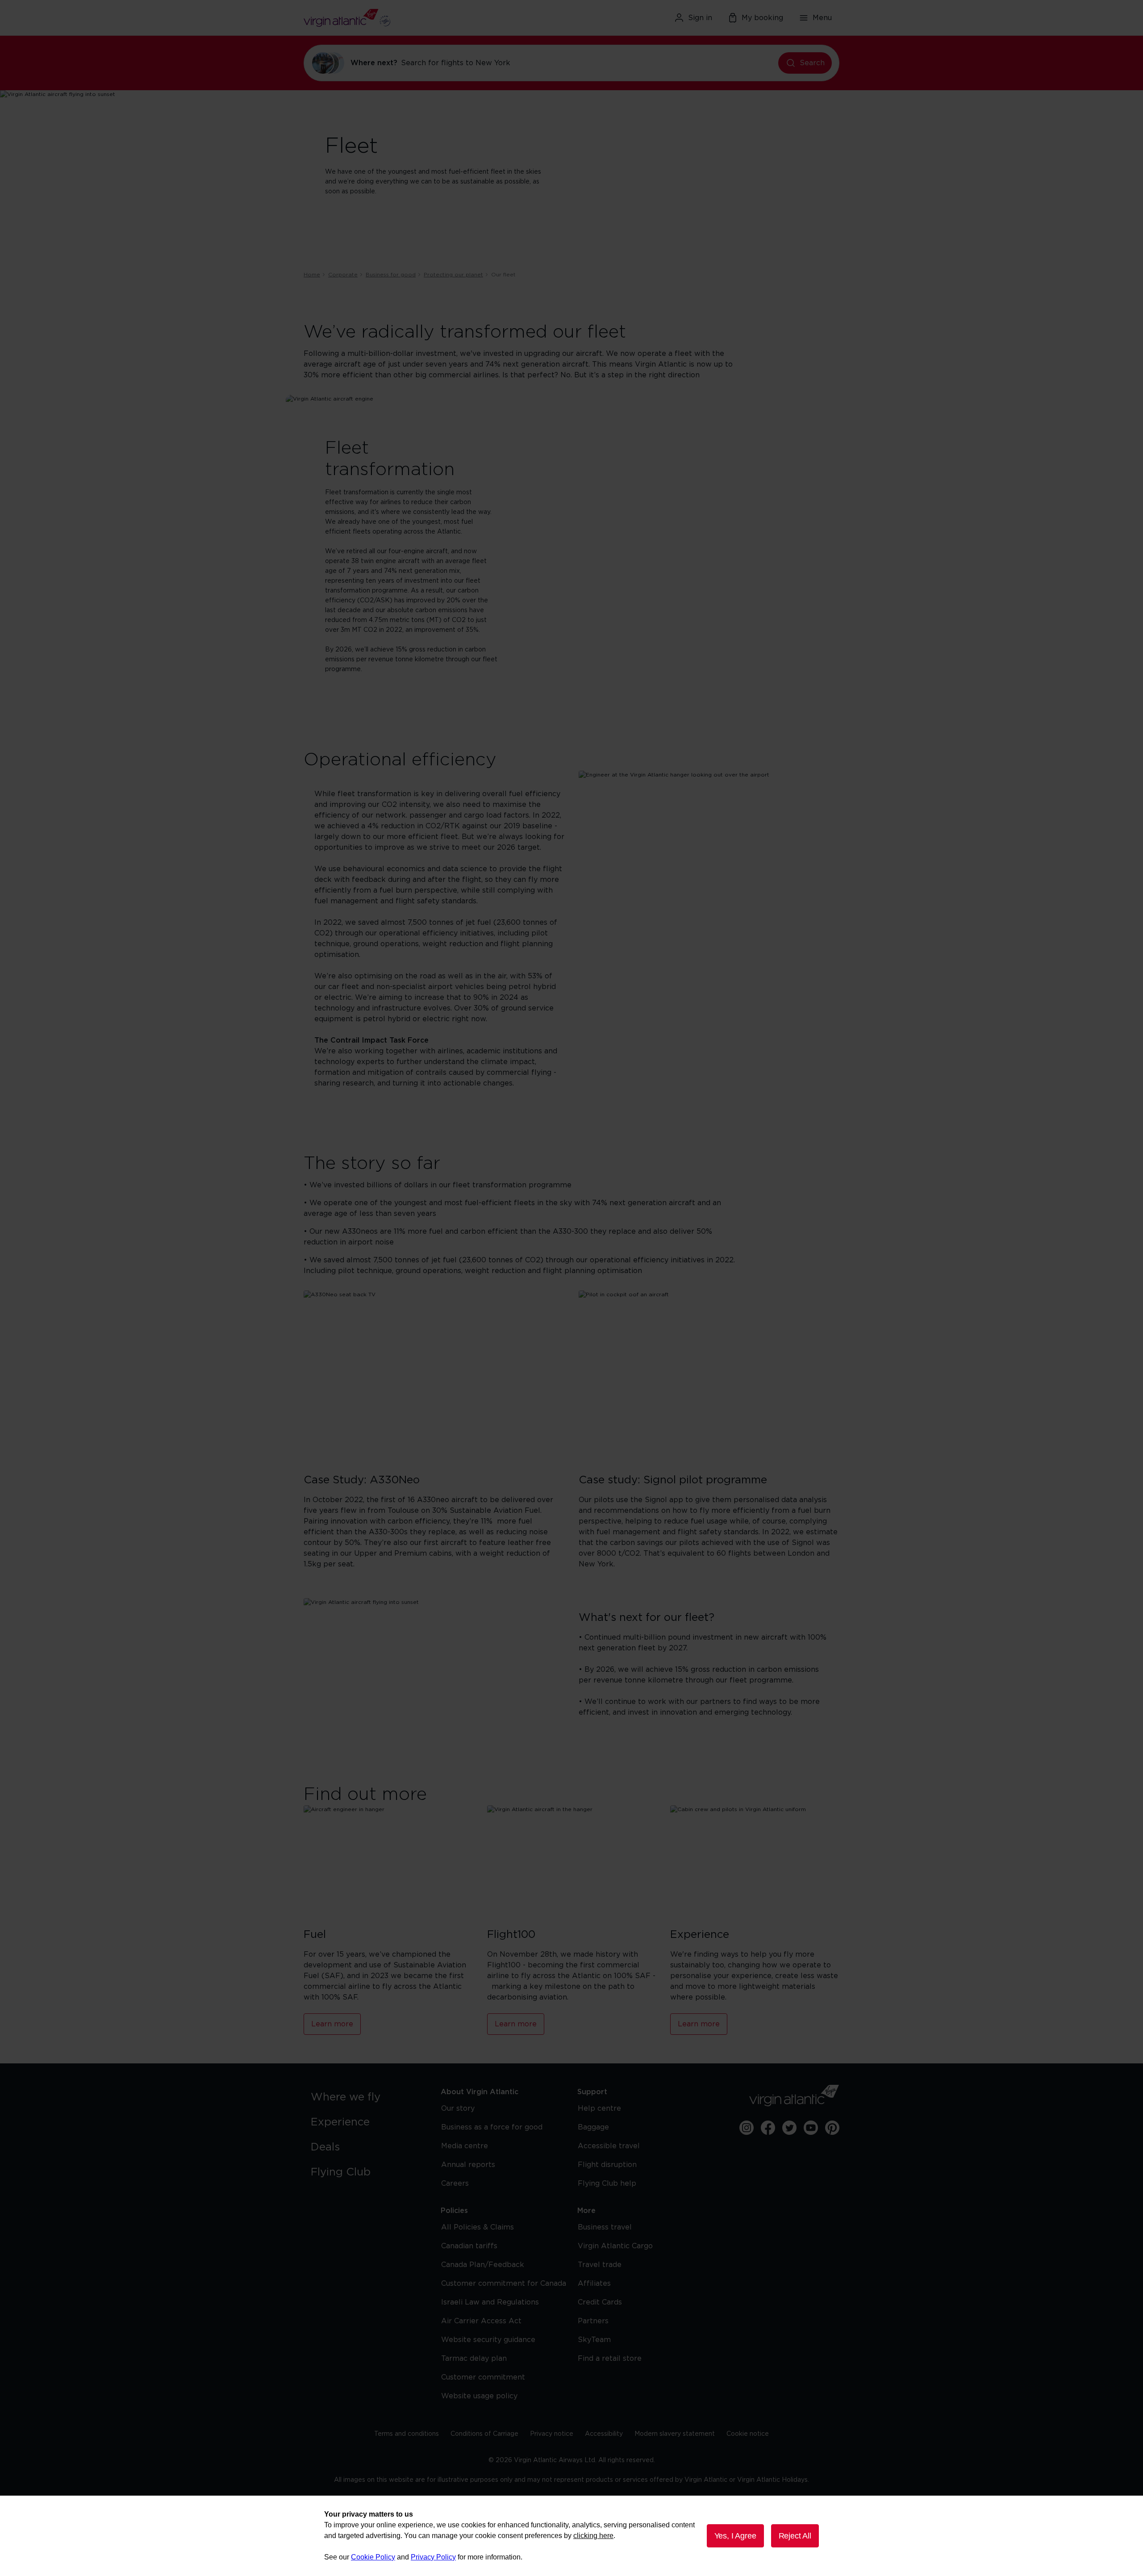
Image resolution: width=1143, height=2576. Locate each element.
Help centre (599, 2108)
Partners (593, 2321)
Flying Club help (607, 2184)
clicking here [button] (593, 2536)
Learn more (332, 2024)
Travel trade (600, 2265)
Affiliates (594, 2284)
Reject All (795, 2536)
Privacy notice (552, 2434)
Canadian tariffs (469, 2246)
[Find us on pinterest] (832, 2128)
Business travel (605, 2227)
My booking (762, 18)
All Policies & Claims (478, 2227)
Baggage (593, 2127)
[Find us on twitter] (789, 2128)
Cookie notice (748, 2434)
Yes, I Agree (735, 2536)
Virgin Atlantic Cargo (615, 2246)
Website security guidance (488, 2340)
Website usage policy (479, 2396)
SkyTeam (594, 2340)
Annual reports (468, 2165)
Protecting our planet (453, 275)
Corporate (343, 275)
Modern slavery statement (675, 2434)
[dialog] (571, 2536)
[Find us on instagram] (747, 2128)
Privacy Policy (433, 2557)
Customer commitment (483, 2377)
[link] (367, 2097)
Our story (458, 2108)
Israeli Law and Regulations (490, 2302)
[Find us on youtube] (811, 2128)
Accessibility (604, 2434)
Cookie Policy (373, 2557)
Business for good (391, 275)
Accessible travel (609, 2146)
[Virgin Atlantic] (390, 18)
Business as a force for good (492, 2127)
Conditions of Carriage (484, 2434)
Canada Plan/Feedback (483, 2265)
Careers (455, 2184)
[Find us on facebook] (768, 2128)
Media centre (465, 2146)
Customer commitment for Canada (504, 2284)
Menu (822, 18)
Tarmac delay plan (474, 2359)
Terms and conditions (407, 2434)
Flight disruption (607, 2165)
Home (312, 275)
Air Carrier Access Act (481, 2321)
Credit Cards (600, 2302)
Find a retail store (610, 2359)
